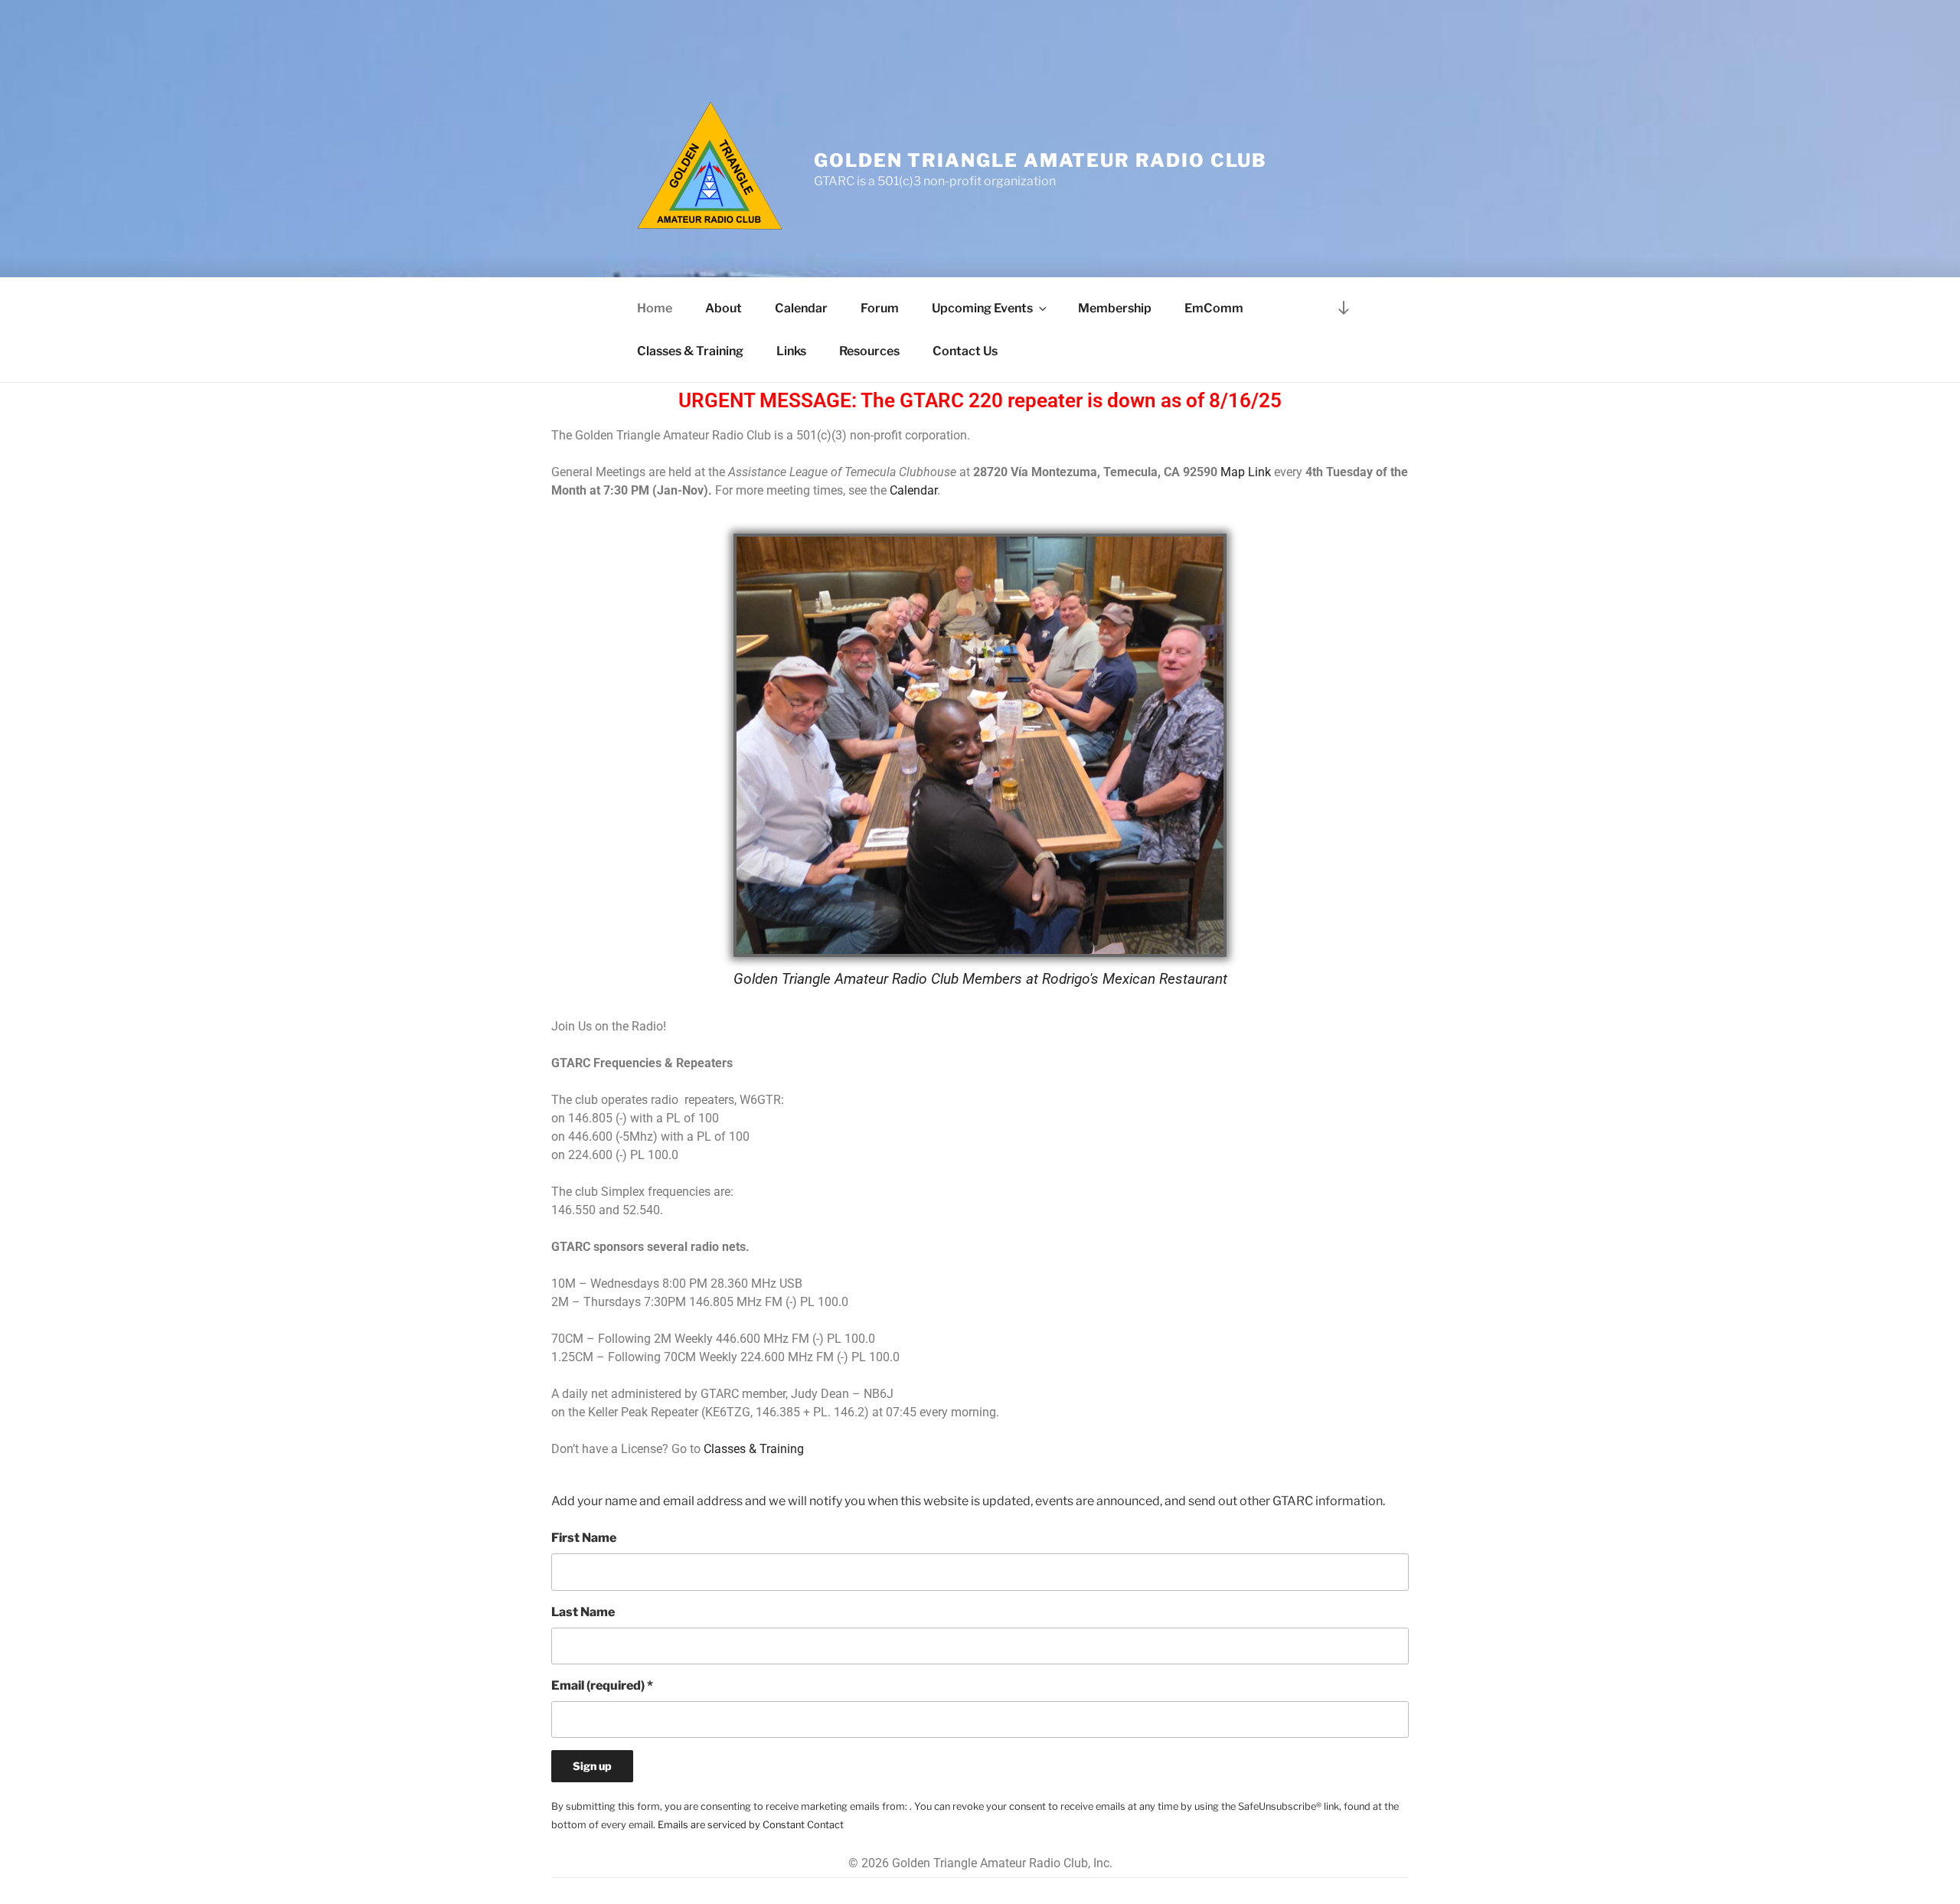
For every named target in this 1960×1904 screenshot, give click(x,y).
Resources (869, 351)
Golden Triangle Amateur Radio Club (1040, 160)
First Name (584, 1538)
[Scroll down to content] (1344, 308)
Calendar (801, 308)
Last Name (583, 1612)
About (724, 308)
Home (655, 308)
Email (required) (602, 1685)
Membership (1115, 308)
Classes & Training (690, 351)
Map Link (1246, 472)
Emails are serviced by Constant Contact (751, 1825)
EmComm (1214, 308)
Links (791, 351)
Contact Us (965, 351)
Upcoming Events (982, 308)
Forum (880, 308)
